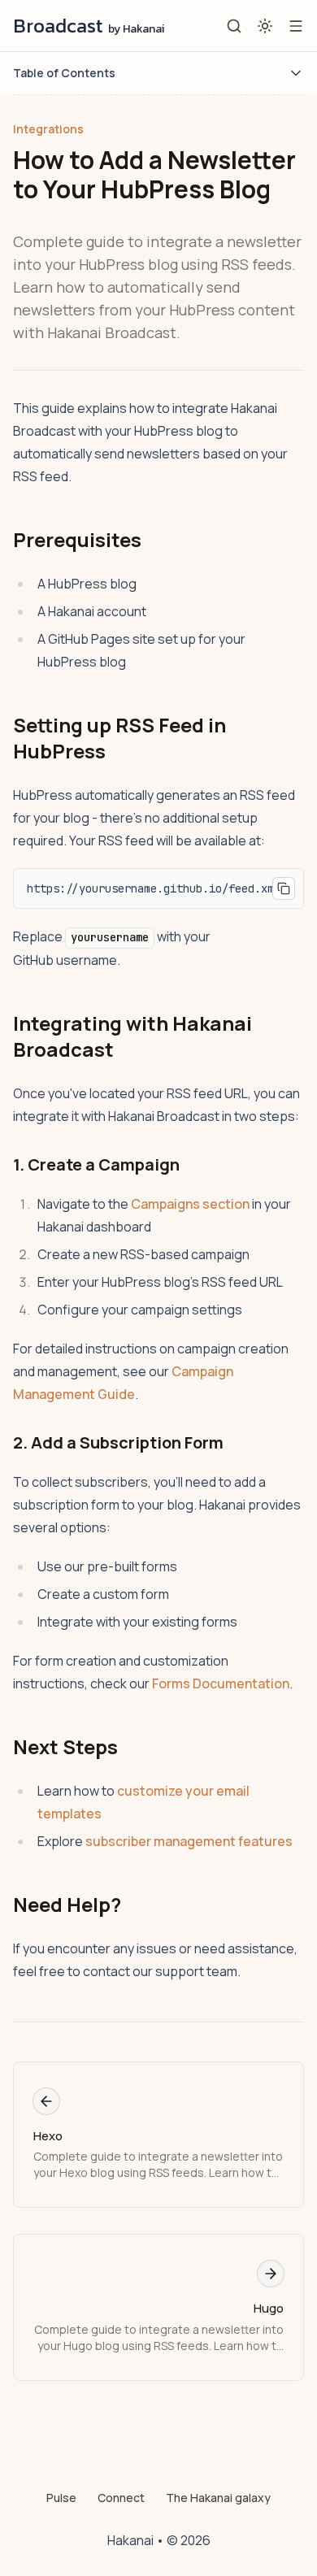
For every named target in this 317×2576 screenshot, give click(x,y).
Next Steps (65, 1746)
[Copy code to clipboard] (284, 888)
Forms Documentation (221, 1683)
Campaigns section (190, 1204)
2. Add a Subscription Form (118, 1442)
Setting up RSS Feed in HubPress (119, 738)
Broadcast (89, 26)
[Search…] (234, 26)
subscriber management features (189, 1841)
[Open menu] (296, 26)
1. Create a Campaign (96, 1164)
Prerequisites (77, 539)
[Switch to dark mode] (265, 26)
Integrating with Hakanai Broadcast (132, 1036)
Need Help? (67, 1904)
